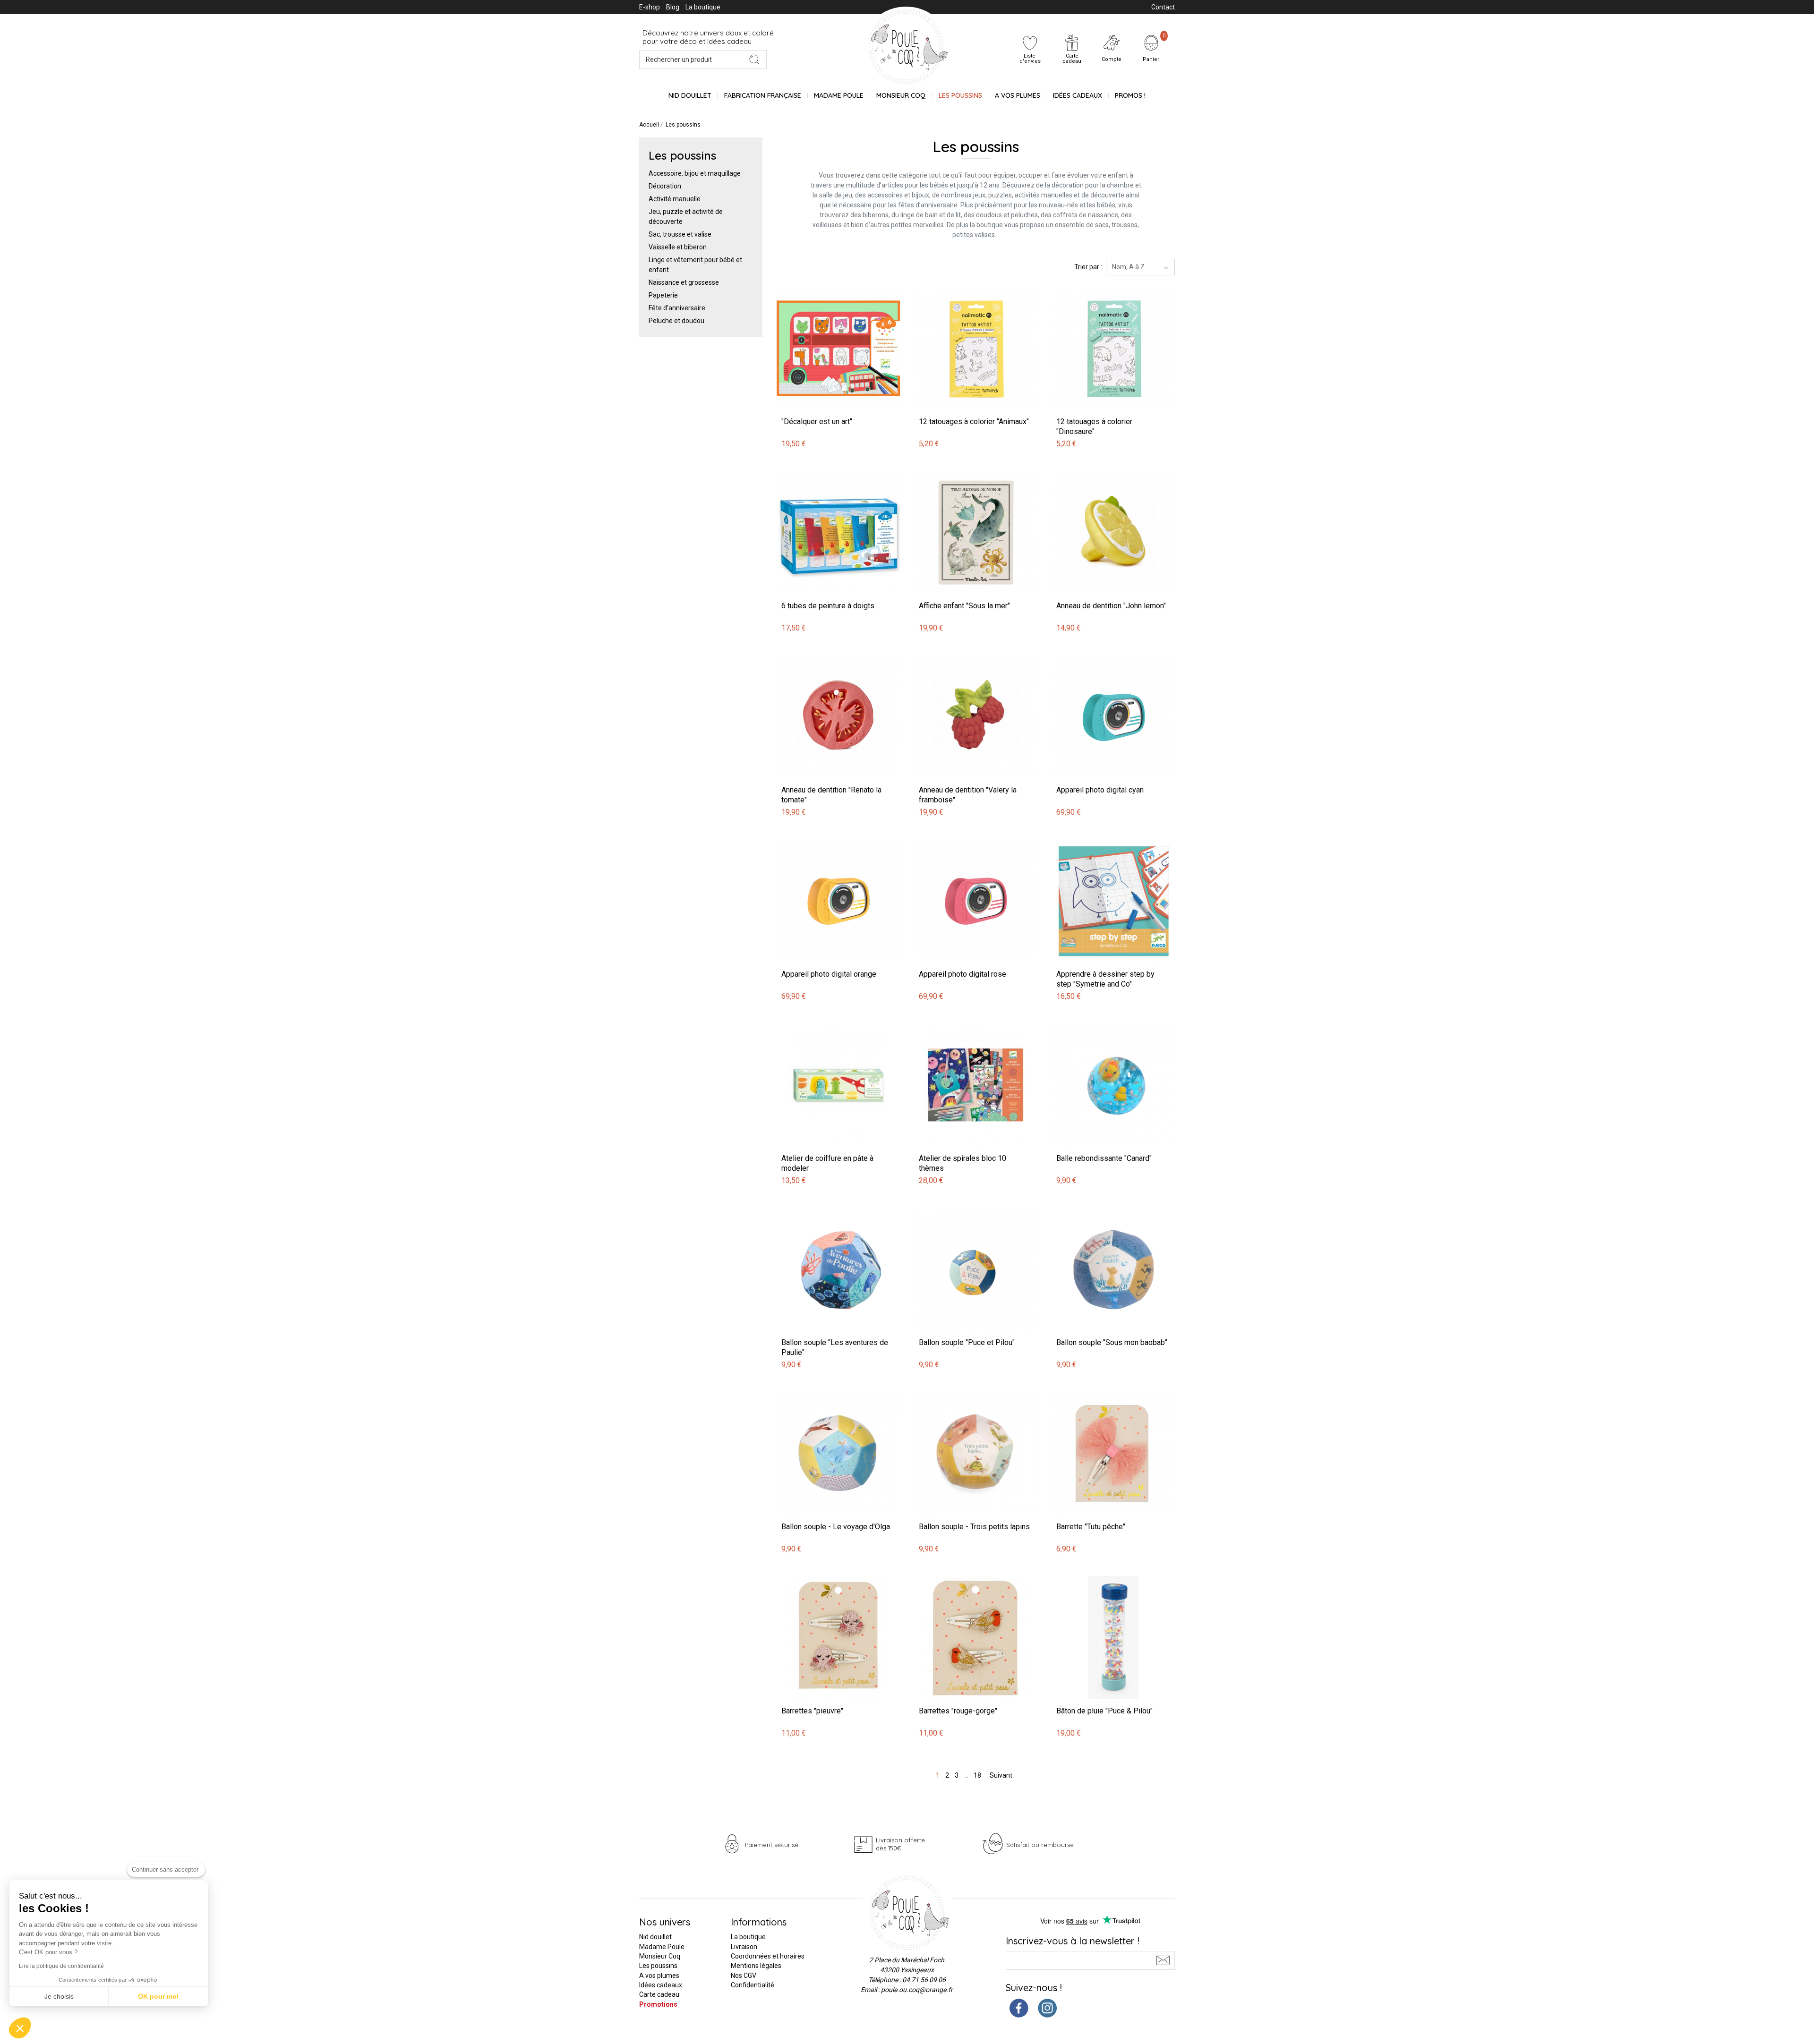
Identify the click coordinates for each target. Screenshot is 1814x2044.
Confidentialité (753, 1985)
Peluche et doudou (676, 321)
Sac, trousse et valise (680, 234)
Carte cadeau (659, 1994)
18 (977, 1775)
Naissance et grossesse (684, 282)
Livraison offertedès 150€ (900, 1844)
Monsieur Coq (901, 95)
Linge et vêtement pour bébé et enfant (695, 265)
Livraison (744, 1947)
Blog (673, 7)
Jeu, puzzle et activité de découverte (686, 217)
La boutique (703, 7)
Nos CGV (744, 1976)
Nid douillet (690, 95)
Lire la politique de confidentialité (61, 1966)
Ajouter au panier (804, 282)
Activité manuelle (675, 199)
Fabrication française (763, 95)
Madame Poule (839, 95)
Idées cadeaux (661, 1985)
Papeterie (663, 295)
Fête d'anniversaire (677, 308)
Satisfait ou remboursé (1040, 1845)
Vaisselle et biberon (678, 247)
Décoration (665, 186)
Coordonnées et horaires (768, 1956)
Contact (1163, 7)
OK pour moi (158, 1996)
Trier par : (1088, 267)
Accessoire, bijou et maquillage (695, 173)
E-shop (650, 7)
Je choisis (59, 1996)
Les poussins (960, 95)
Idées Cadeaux (1078, 95)
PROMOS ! (1130, 95)
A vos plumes (1018, 95)
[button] (20, 2028)
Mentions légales (756, 1966)
